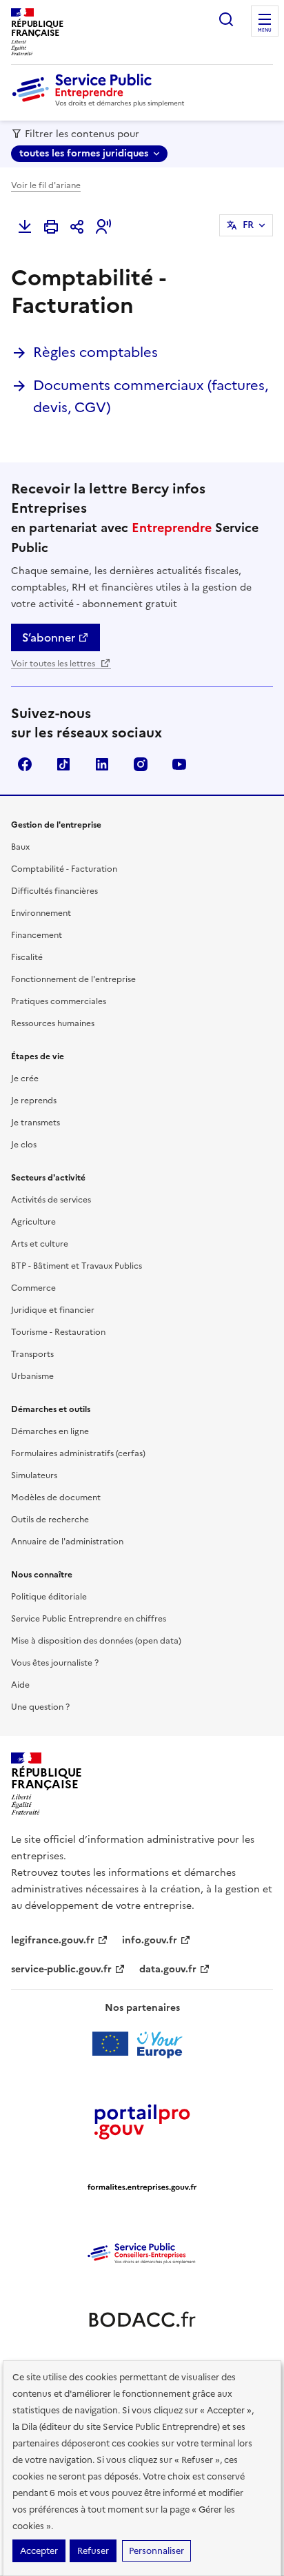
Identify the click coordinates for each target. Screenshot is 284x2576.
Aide (20, 1685)
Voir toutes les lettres (54, 664)
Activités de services (51, 1200)
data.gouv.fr (168, 1969)
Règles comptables (95, 352)
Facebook (25, 764)
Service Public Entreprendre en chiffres (89, 1619)
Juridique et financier (53, 1310)
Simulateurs (34, 1475)
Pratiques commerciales (59, 1001)
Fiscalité (27, 957)
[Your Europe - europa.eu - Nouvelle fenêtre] (142, 2044)
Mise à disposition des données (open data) (96, 1641)
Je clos (24, 1145)
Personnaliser (156, 2551)
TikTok (63, 764)
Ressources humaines (53, 1023)
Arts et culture (40, 1244)
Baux (20, 847)
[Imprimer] (51, 227)
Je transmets (35, 1123)
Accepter (39, 2551)
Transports (32, 1354)
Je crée (25, 1079)
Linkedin (102, 764)
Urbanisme (32, 1376)
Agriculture (33, 1222)
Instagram (141, 764)
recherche (226, 19)
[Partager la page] (77, 227)
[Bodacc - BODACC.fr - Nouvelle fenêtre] (142, 2320)
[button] (103, 227)
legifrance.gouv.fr (53, 1940)
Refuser (93, 2551)
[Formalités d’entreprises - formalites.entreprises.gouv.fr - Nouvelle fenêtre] (142, 2187)
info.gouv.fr (150, 1940)
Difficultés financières (54, 891)
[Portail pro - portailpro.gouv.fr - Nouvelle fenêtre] (142, 2121)
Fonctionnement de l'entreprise (73, 979)
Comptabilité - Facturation (64, 869)
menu (265, 30)
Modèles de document (56, 1497)
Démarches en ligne (50, 1431)
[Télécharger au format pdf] (25, 227)
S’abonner (49, 637)
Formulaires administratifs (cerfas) (78, 1453)
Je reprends (34, 1101)
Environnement (41, 913)
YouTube (179, 764)
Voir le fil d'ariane (46, 185)
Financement (37, 935)
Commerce (33, 1288)
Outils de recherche (50, 1520)
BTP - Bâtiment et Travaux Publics (77, 1266)
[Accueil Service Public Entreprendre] (101, 104)
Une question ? (40, 1707)
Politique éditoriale (49, 1597)
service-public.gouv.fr (61, 1969)
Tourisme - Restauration (58, 1332)
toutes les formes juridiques (84, 153)
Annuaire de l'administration (67, 1542)
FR (248, 225)
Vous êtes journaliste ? (55, 1663)
